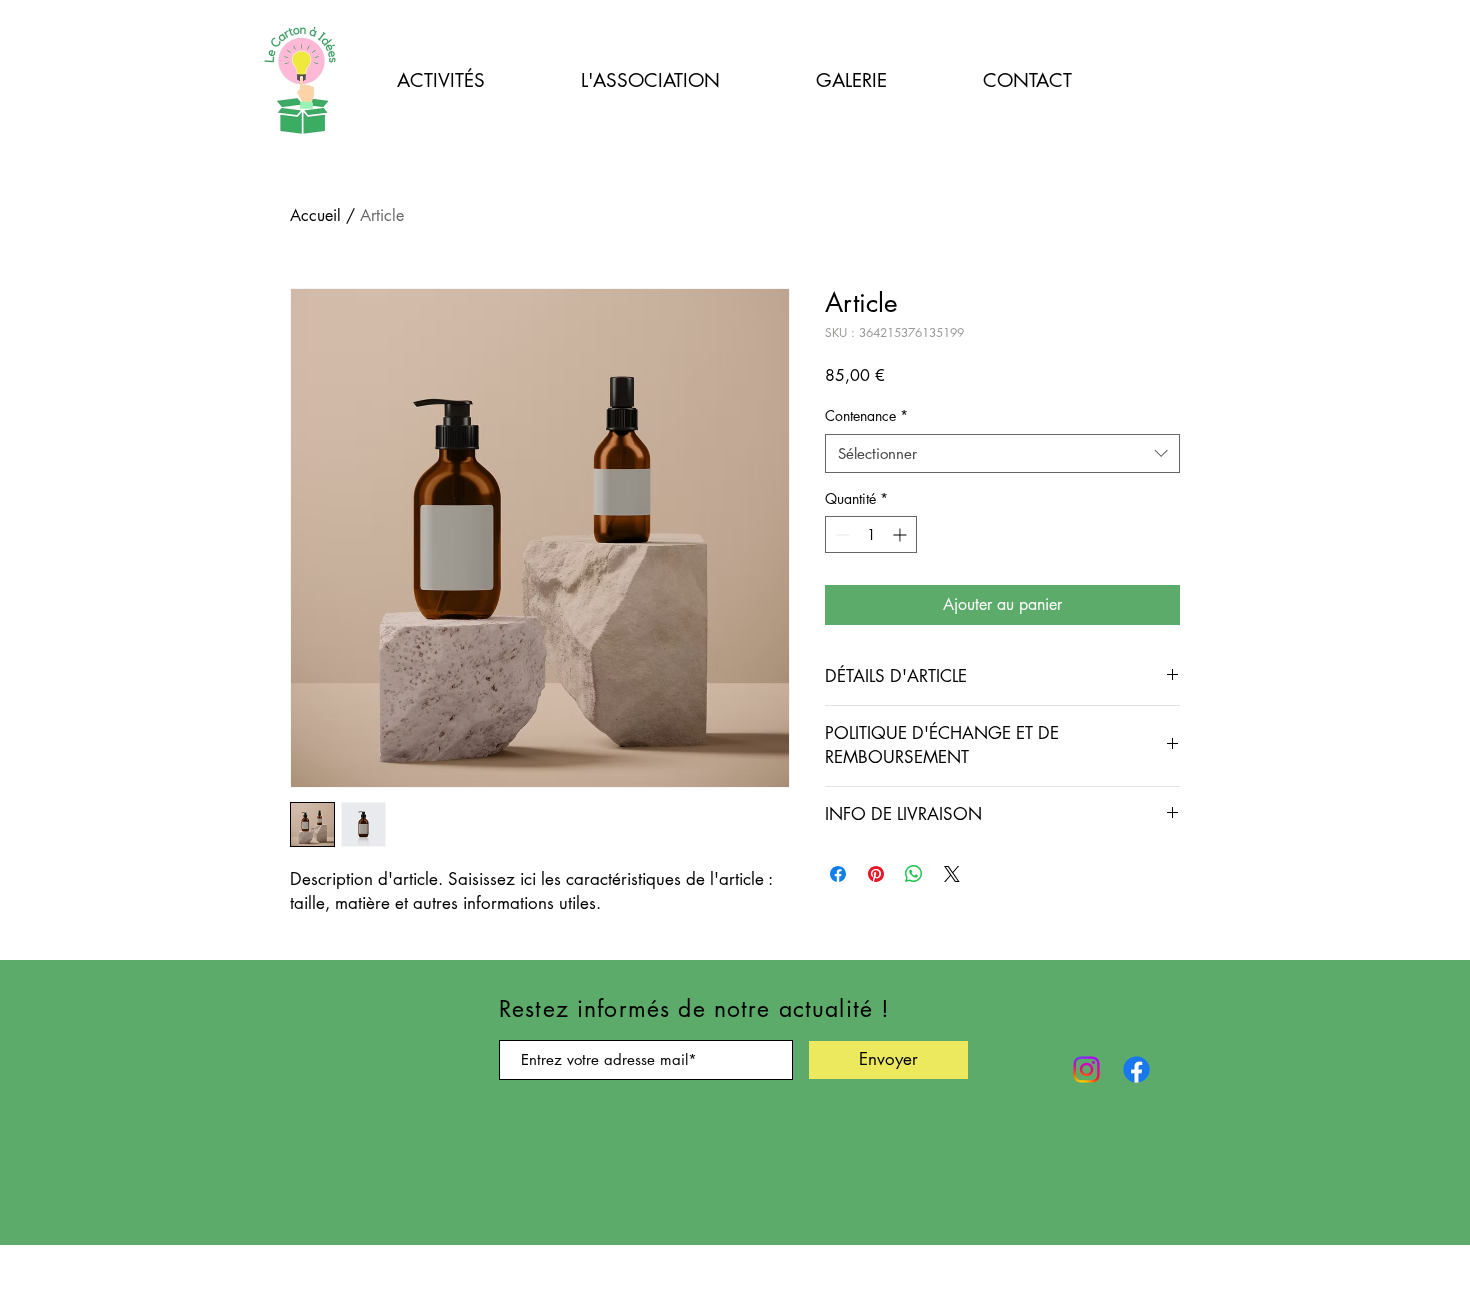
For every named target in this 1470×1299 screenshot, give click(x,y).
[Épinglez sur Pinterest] (876, 874)
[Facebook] (1136, 1069)
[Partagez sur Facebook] (838, 874)
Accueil (315, 215)
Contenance (866, 415)
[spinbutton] (871, 534)
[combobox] (1002, 453)
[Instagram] (1086, 1069)
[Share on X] (952, 874)
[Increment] (901, 534)
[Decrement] (840, 534)
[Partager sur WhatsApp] (914, 874)
